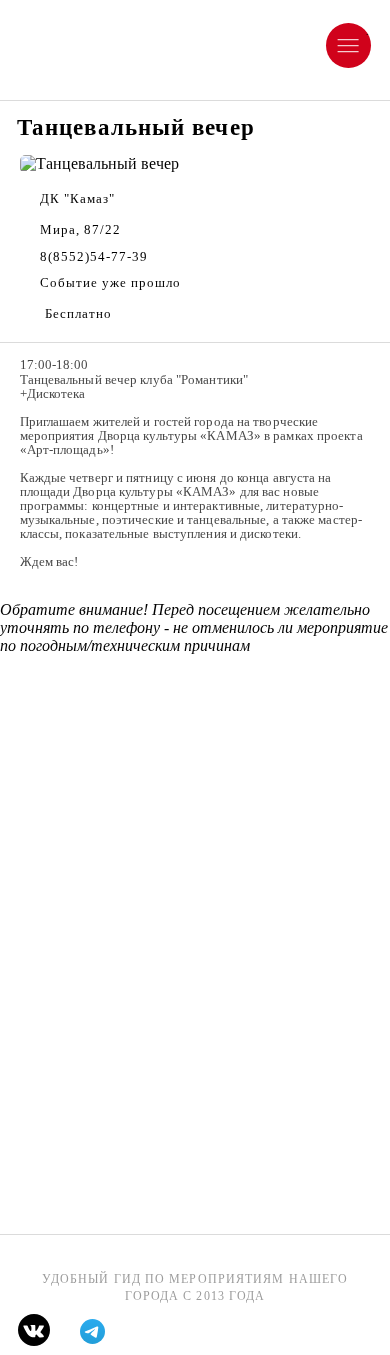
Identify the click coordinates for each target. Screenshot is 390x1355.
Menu (368, 31)
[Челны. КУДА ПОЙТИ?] (34, 1330)
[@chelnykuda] (92, 1331)
